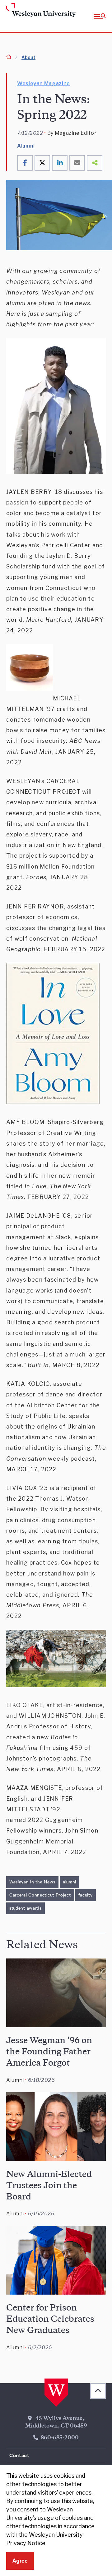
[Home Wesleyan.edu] (16, 11)
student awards (26, 1908)
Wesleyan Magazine (44, 83)
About (28, 57)
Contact (19, 2455)
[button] (100, 16)
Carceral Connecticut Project (40, 1895)
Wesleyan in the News (32, 1882)
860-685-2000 (60, 2438)
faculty (86, 1895)
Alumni (26, 146)
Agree (20, 2561)
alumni (70, 1882)
